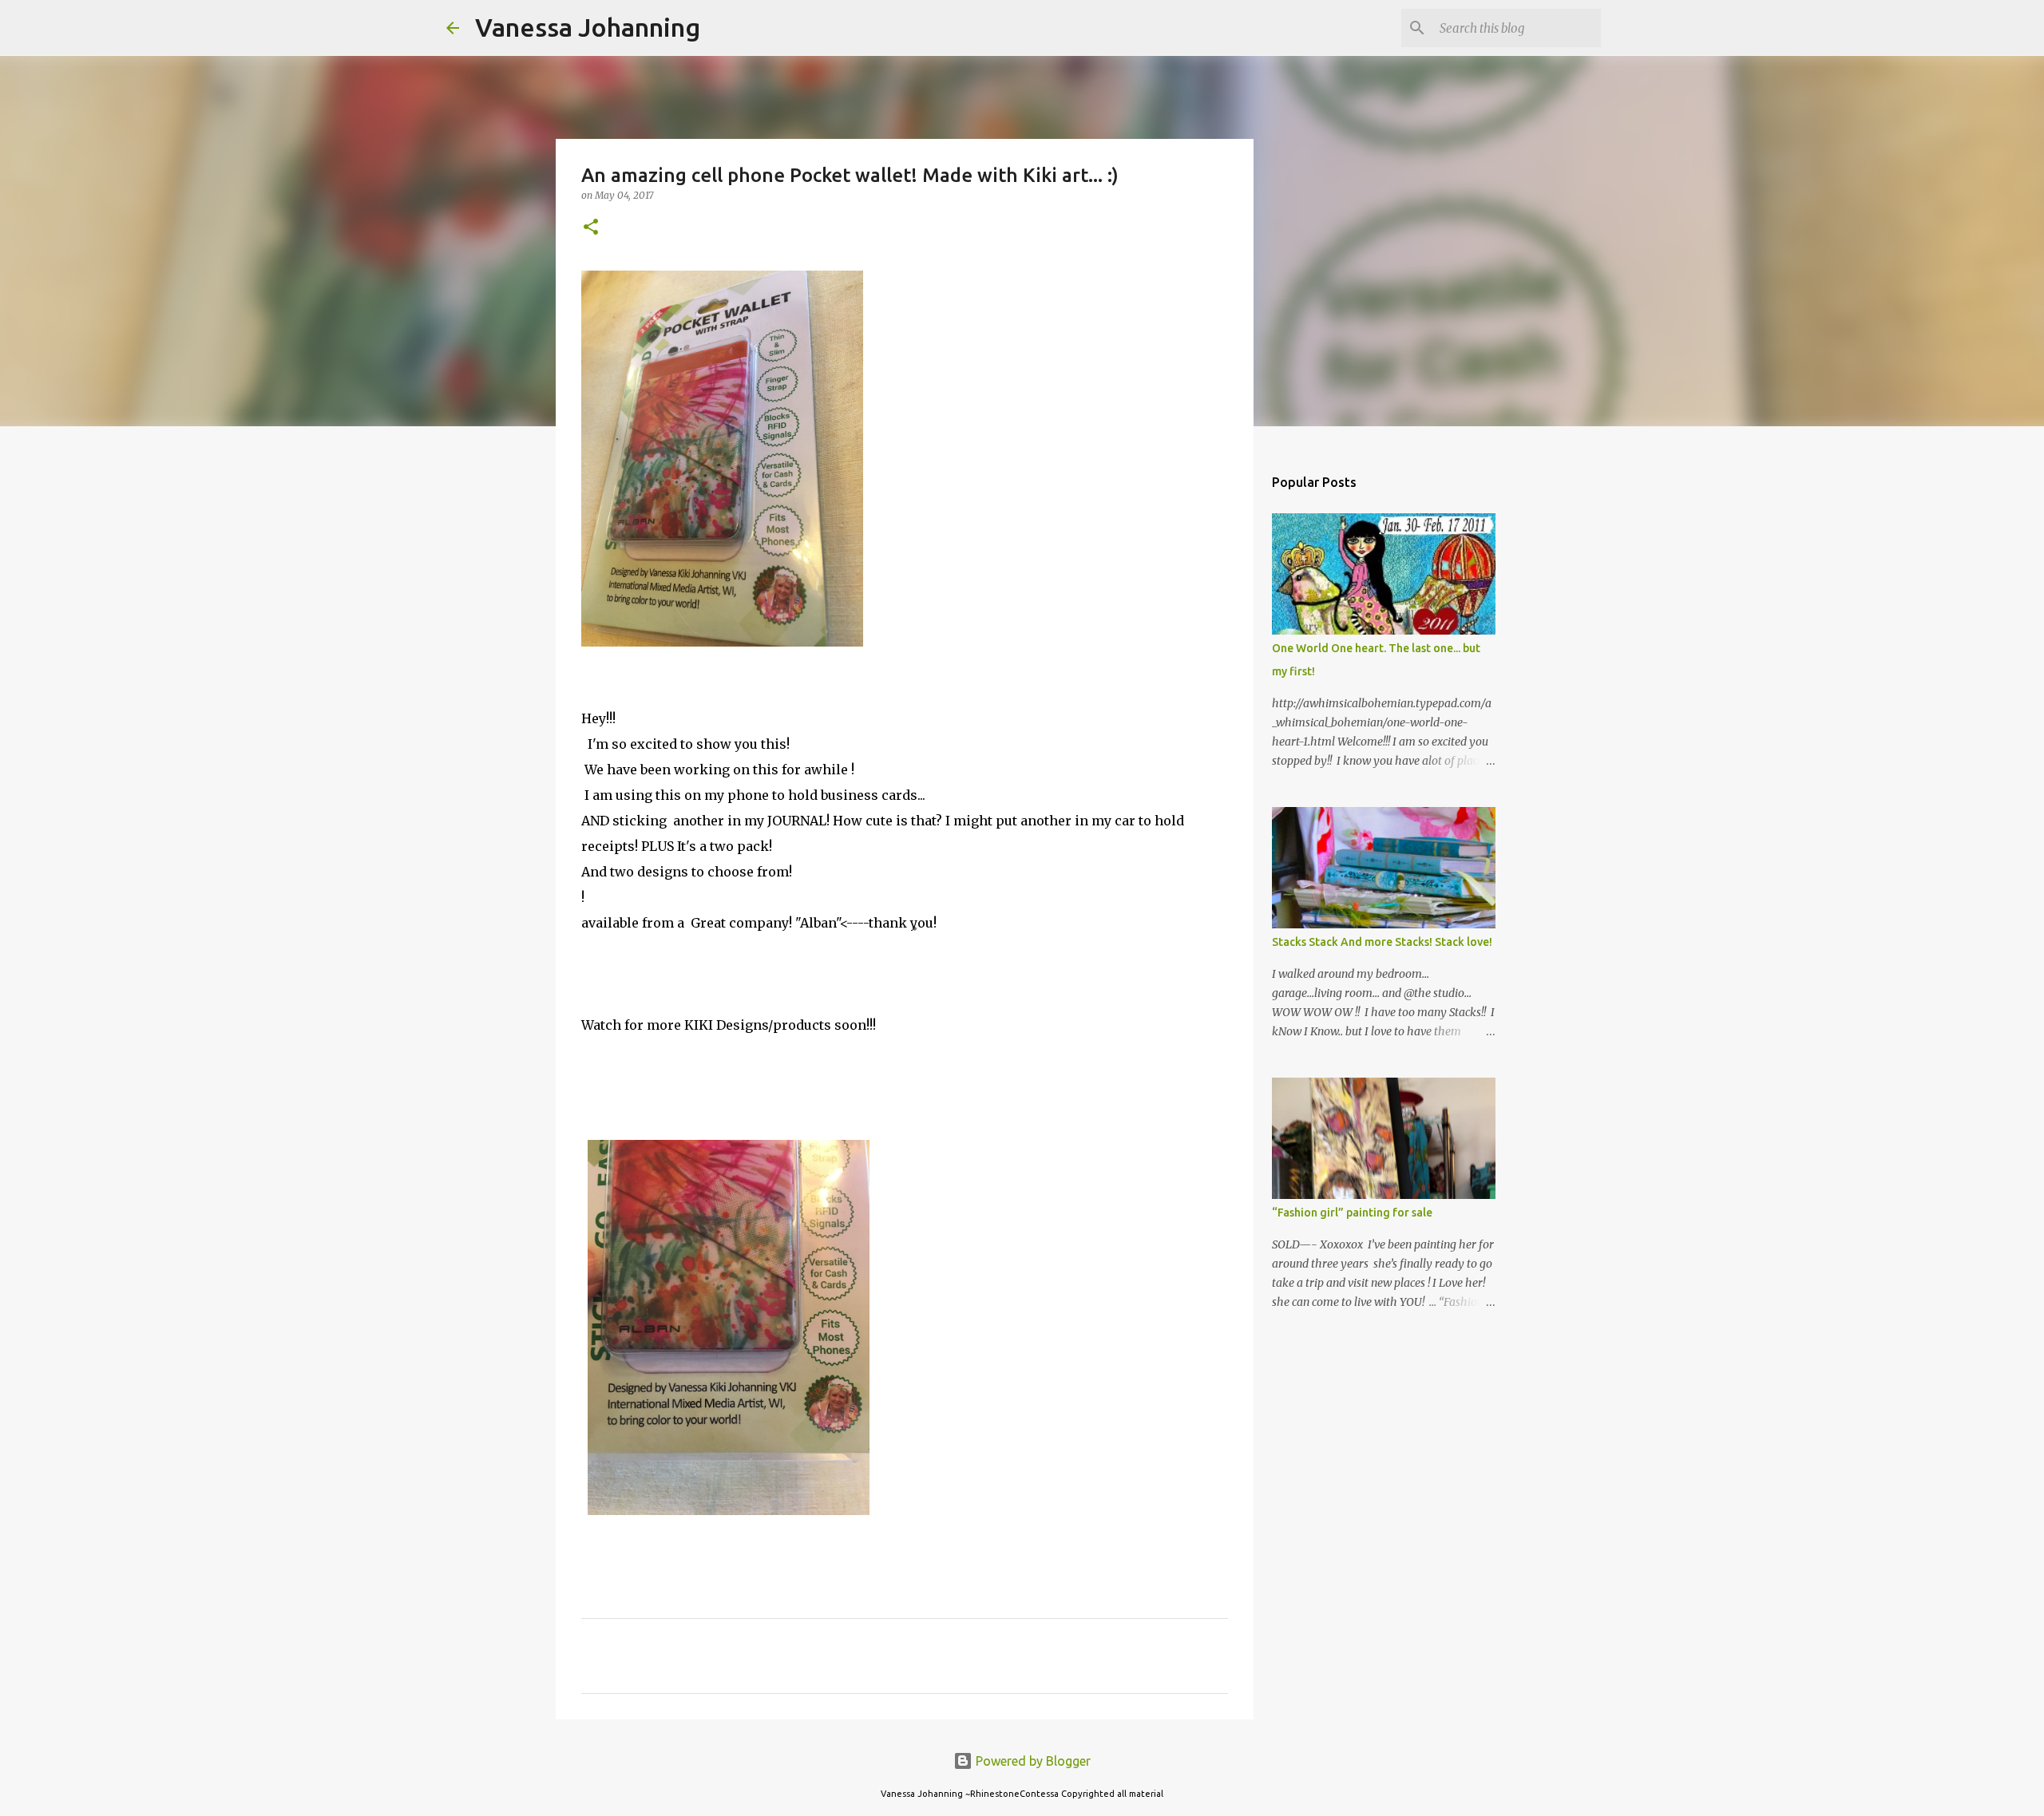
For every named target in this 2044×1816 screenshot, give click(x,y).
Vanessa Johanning (588, 27)
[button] (591, 228)
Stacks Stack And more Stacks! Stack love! (1382, 942)
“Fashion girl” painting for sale (1352, 1213)
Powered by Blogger (1032, 1761)
